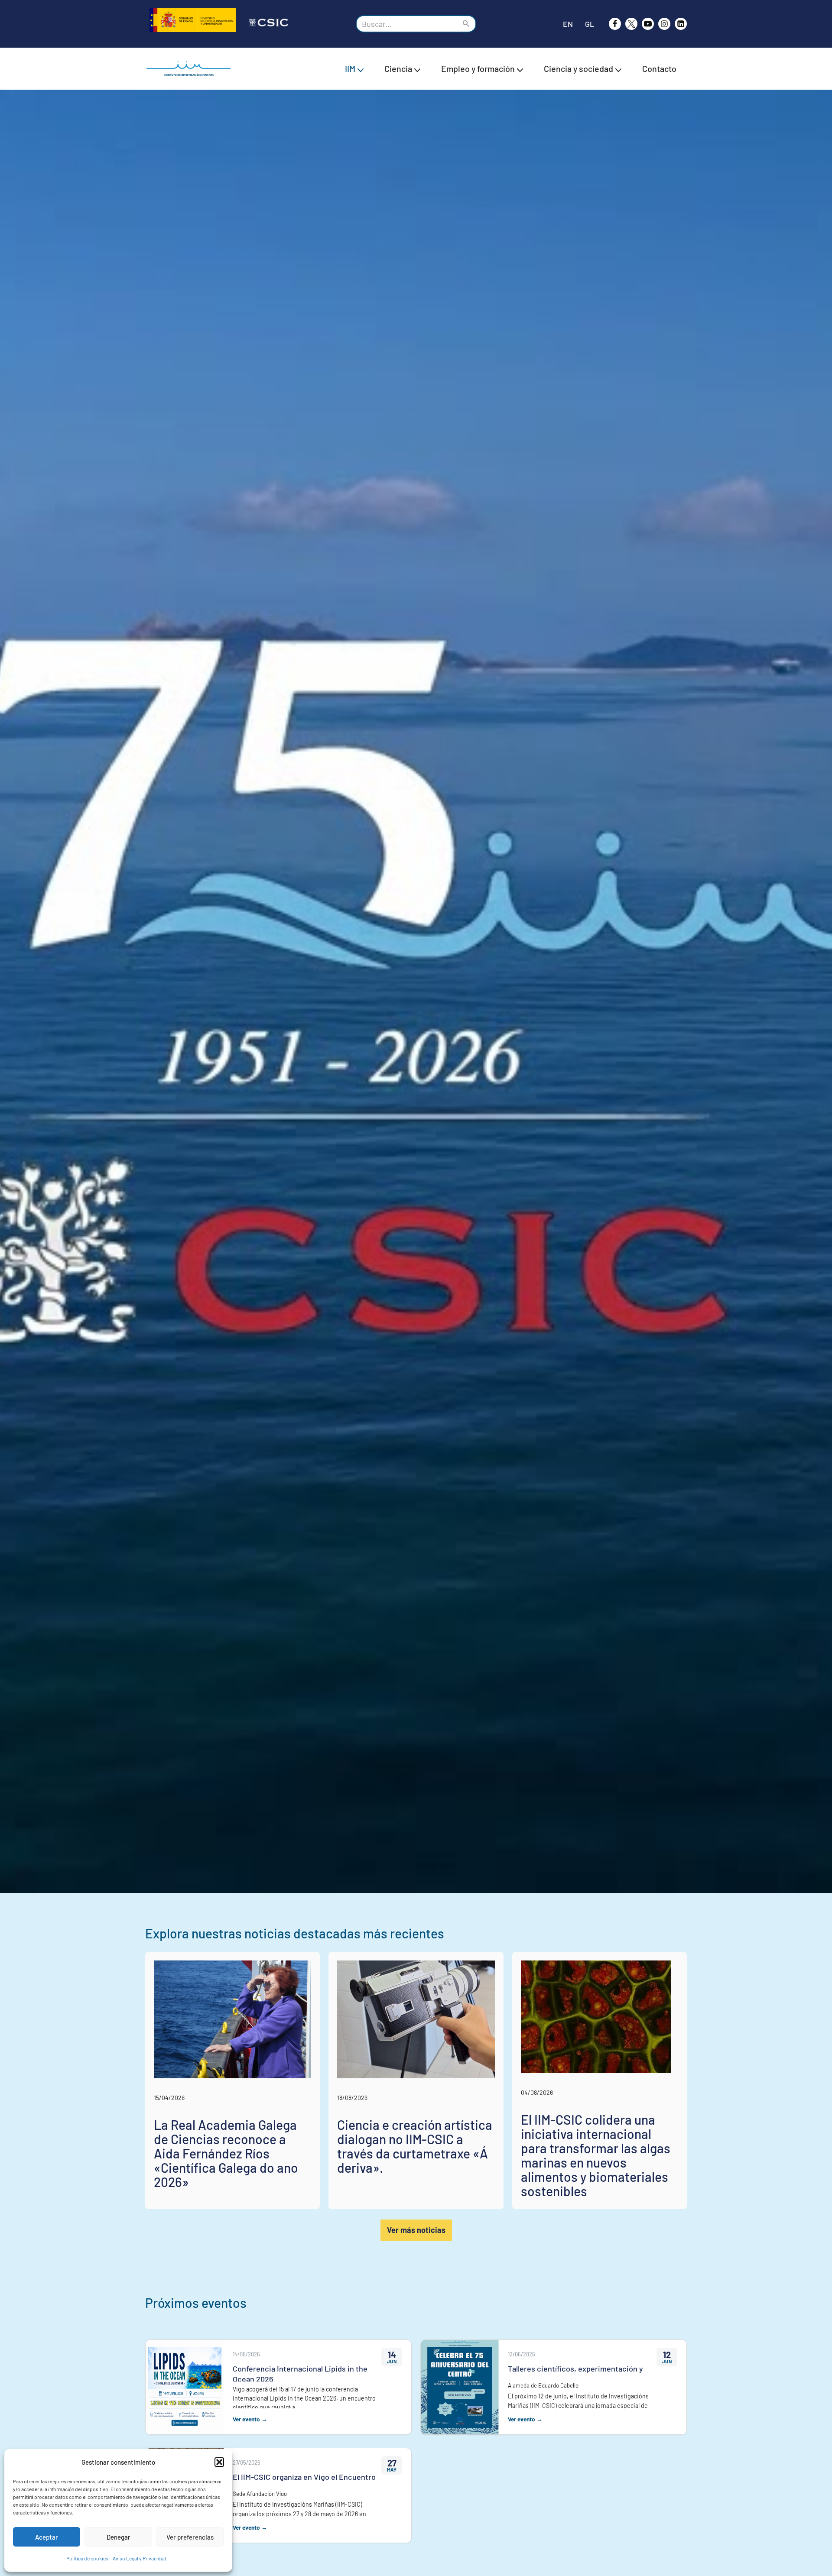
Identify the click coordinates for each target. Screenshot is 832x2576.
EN (568, 24)
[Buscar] (466, 24)
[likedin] (681, 24)
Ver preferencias (190, 2537)
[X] (631, 24)
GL (590, 24)
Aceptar (47, 2537)
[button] (219, 2462)
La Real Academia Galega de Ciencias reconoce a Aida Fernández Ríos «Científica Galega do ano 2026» (226, 2153)
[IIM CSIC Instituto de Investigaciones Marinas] (191, 69)
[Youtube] (648, 24)
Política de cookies (87, 2558)
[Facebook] (615, 24)
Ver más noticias (416, 2230)
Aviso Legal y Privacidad (140, 2558)
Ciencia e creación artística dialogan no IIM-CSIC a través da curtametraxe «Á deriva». (415, 2146)
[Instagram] (664, 24)
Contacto (659, 68)
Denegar (119, 2537)
